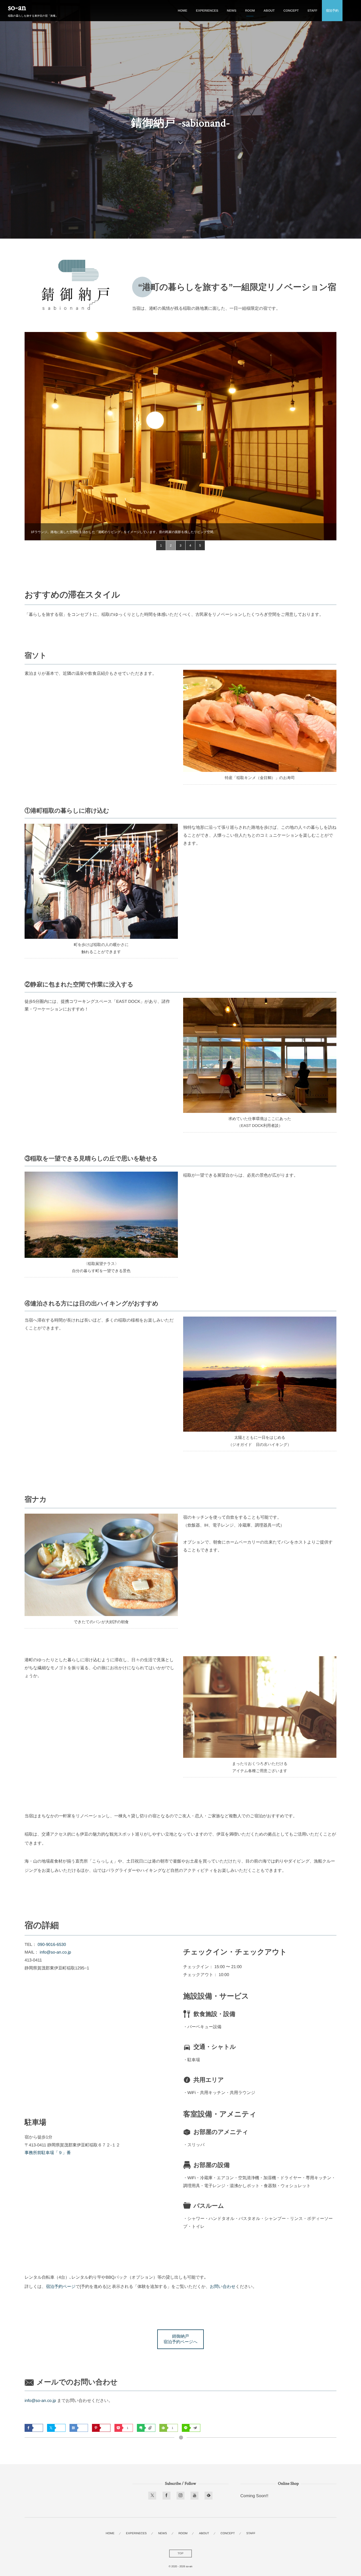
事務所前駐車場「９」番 (48, 2153)
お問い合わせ (223, 2287)
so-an (17, 8)
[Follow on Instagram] (181, 2496)
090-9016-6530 (52, 1945)
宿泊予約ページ (61, 2287)
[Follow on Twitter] (152, 2496)
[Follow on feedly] (209, 2496)
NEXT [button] (328, 436)
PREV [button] (33, 436)
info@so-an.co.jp (55, 1952)
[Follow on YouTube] (195, 2496)
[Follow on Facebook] (166, 2496)
